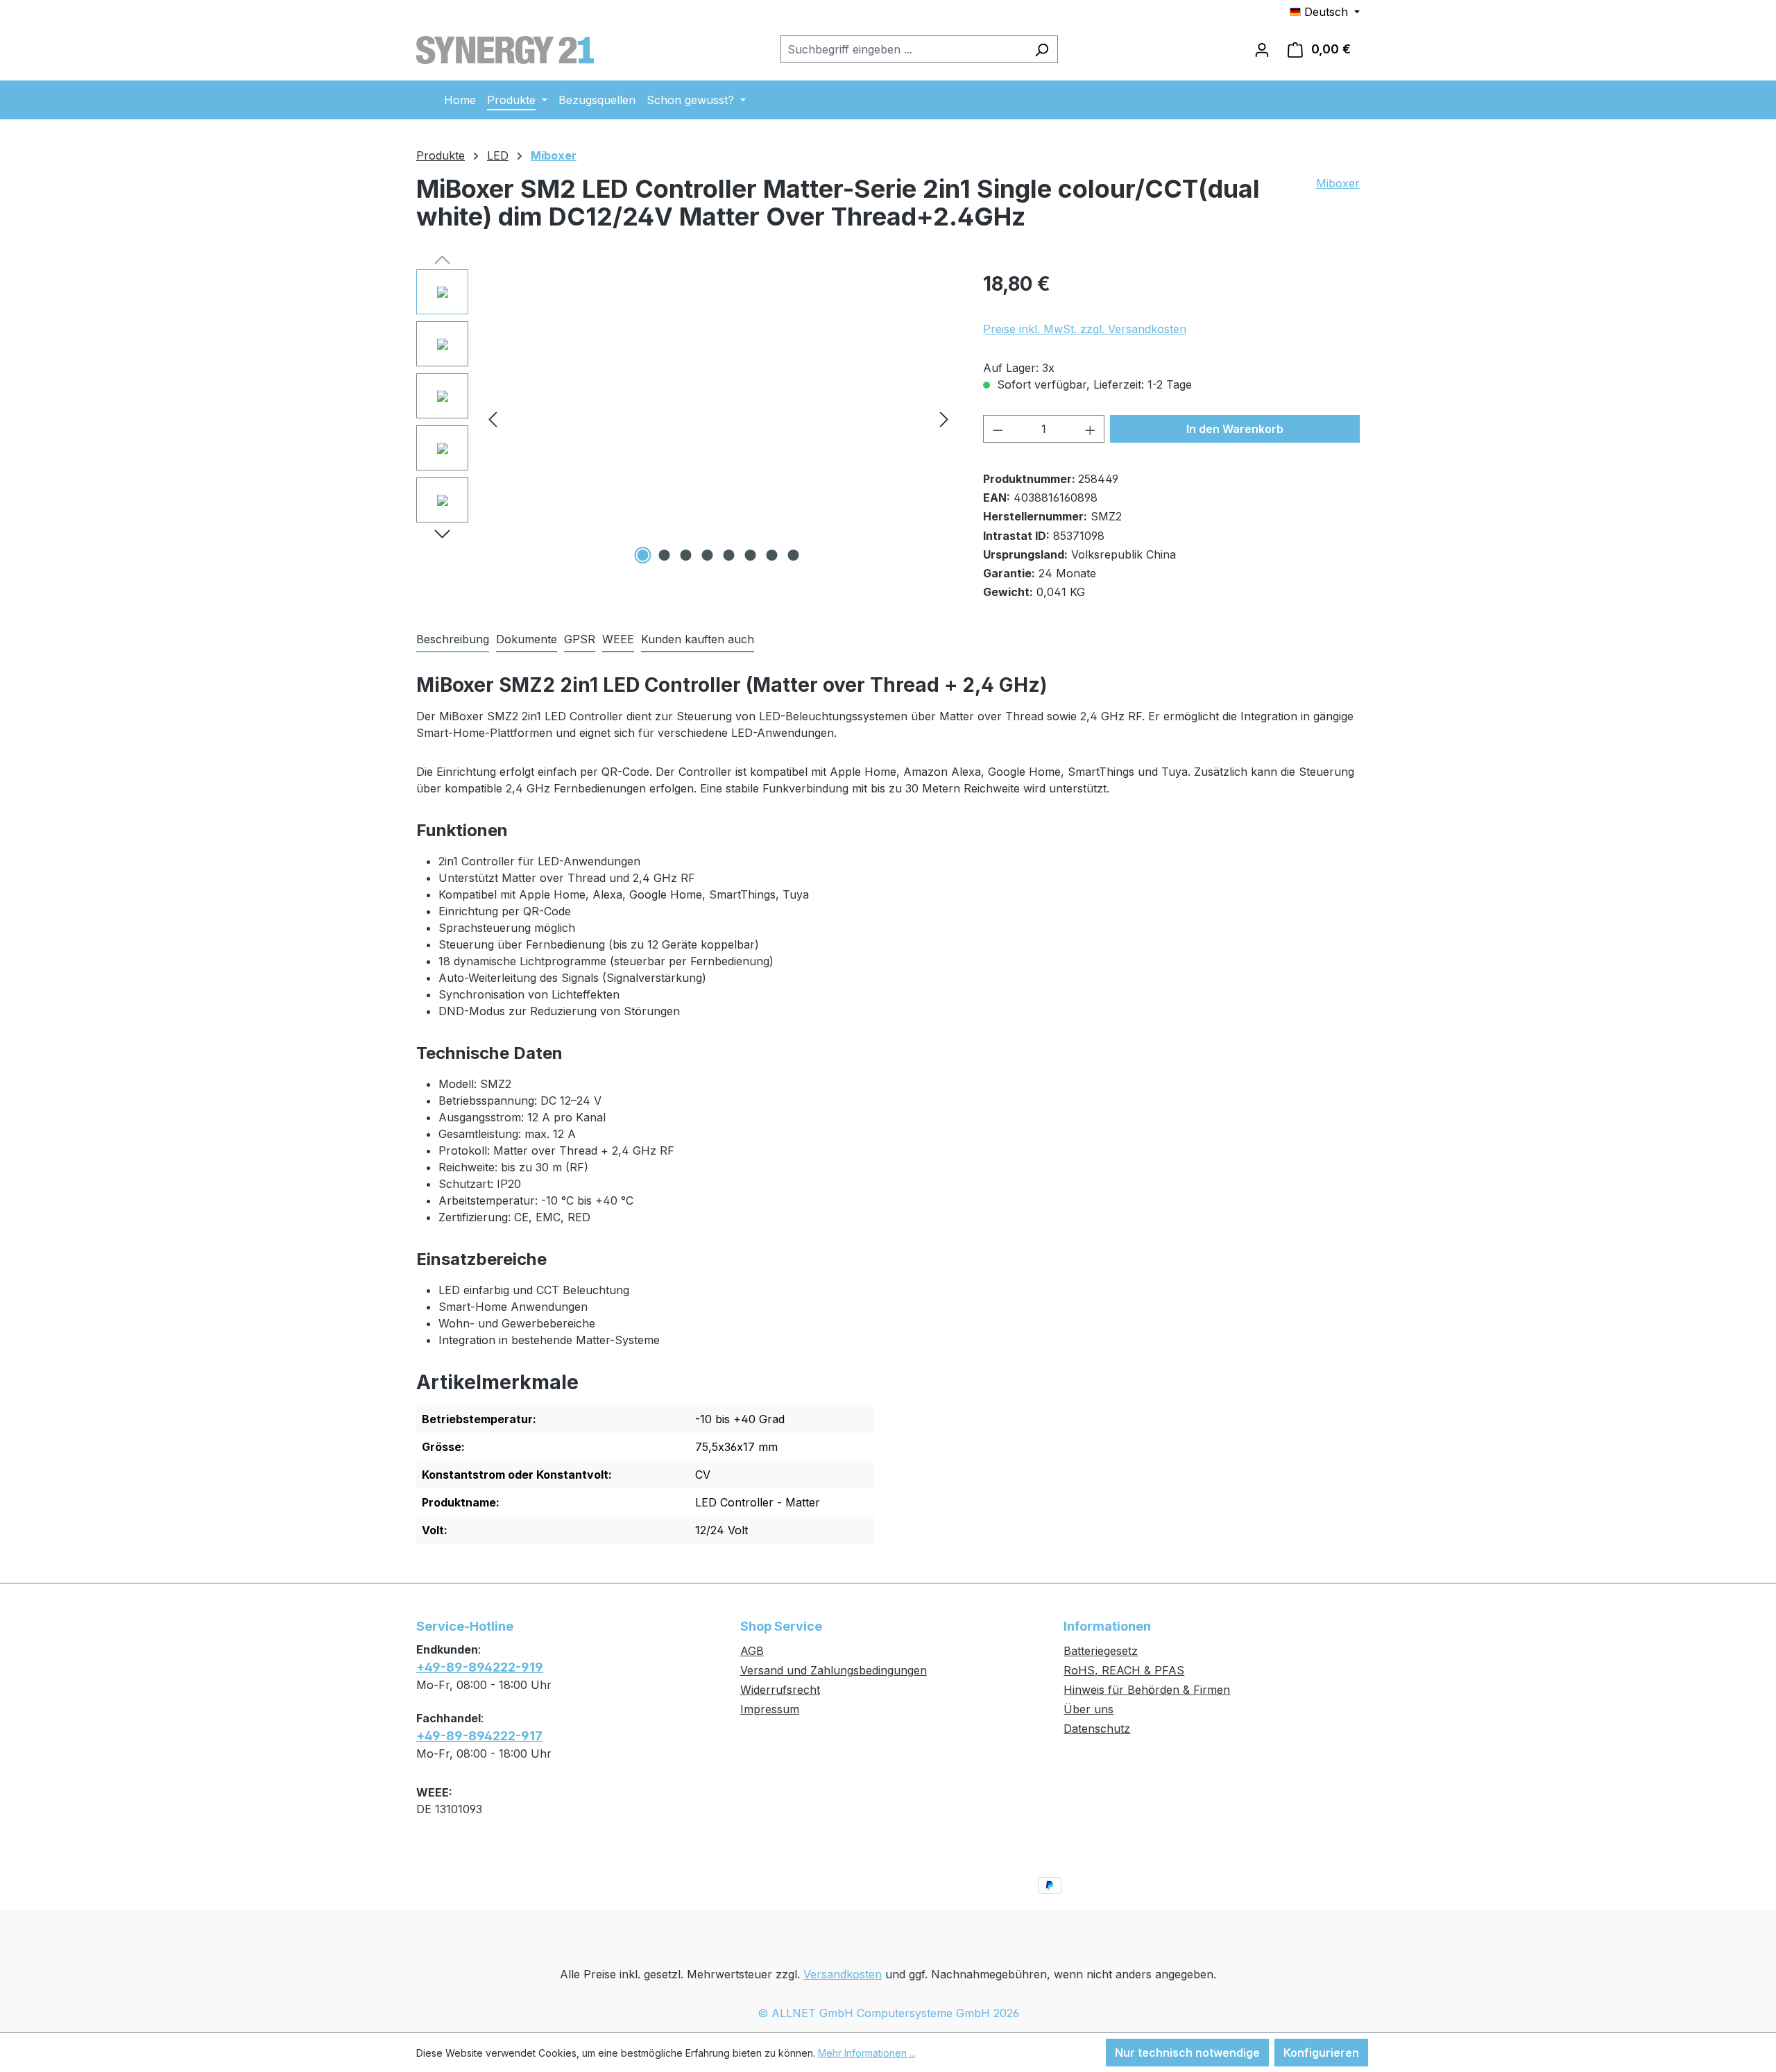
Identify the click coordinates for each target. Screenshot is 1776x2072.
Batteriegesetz (1101, 1651)
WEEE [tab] (618, 639)
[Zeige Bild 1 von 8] (643, 555)
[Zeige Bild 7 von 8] (772, 555)
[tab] (453, 640)
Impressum (770, 1709)
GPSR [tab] (580, 639)
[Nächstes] (944, 419)
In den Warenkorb (1235, 429)
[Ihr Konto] (1262, 49)
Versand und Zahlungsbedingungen (834, 1670)
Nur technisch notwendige (1187, 2053)
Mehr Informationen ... (867, 2053)
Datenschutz (1097, 1729)
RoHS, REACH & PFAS (1124, 1670)
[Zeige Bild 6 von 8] (751, 555)
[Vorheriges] (493, 419)
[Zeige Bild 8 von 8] (794, 555)
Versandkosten (843, 1974)
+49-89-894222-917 (479, 1736)
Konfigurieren (1321, 2053)
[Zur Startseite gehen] (505, 46)
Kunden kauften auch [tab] (698, 639)
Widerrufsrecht (780, 1690)
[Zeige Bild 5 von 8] (729, 555)
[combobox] (903, 49)
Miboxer (1338, 183)
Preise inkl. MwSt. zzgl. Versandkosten (1085, 329)
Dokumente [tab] (527, 639)
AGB (752, 1651)
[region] (686, 418)
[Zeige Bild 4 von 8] (708, 555)
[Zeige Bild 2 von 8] (665, 555)
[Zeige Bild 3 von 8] (686, 555)
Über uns (1088, 1709)
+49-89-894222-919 (480, 1667)
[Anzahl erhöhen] (1091, 429)
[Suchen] (1042, 49)
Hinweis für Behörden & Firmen (1147, 1690)
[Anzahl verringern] (998, 429)
